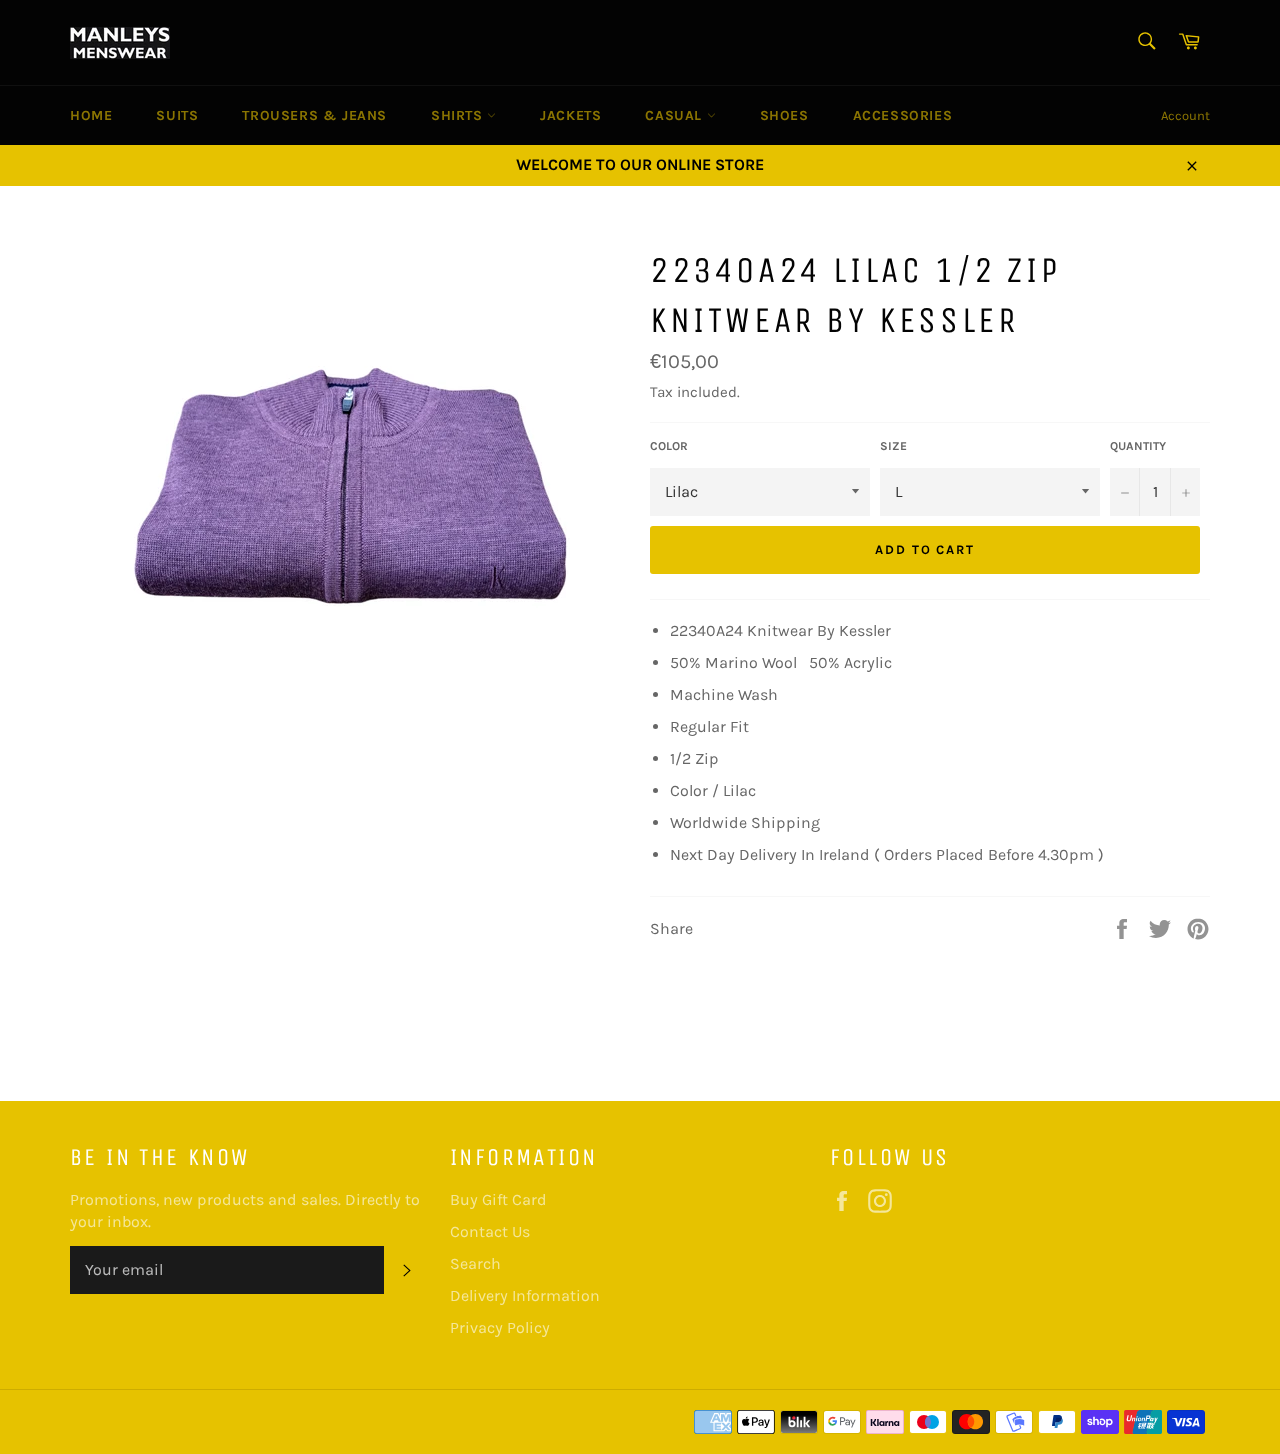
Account (1185, 115)
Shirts (459, 115)
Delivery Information (525, 1295)
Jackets (570, 115)
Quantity (1138, 446)
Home (91, 115)
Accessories (903, 115)
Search (475, 1263)
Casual (675, 115)
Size (893, 446)
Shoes (784, 115)
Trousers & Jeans (314, 115)
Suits (177, 115)
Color (669, 446)
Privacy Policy (500, 1327)
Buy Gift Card (498, 1199)
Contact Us (490, 1231)
